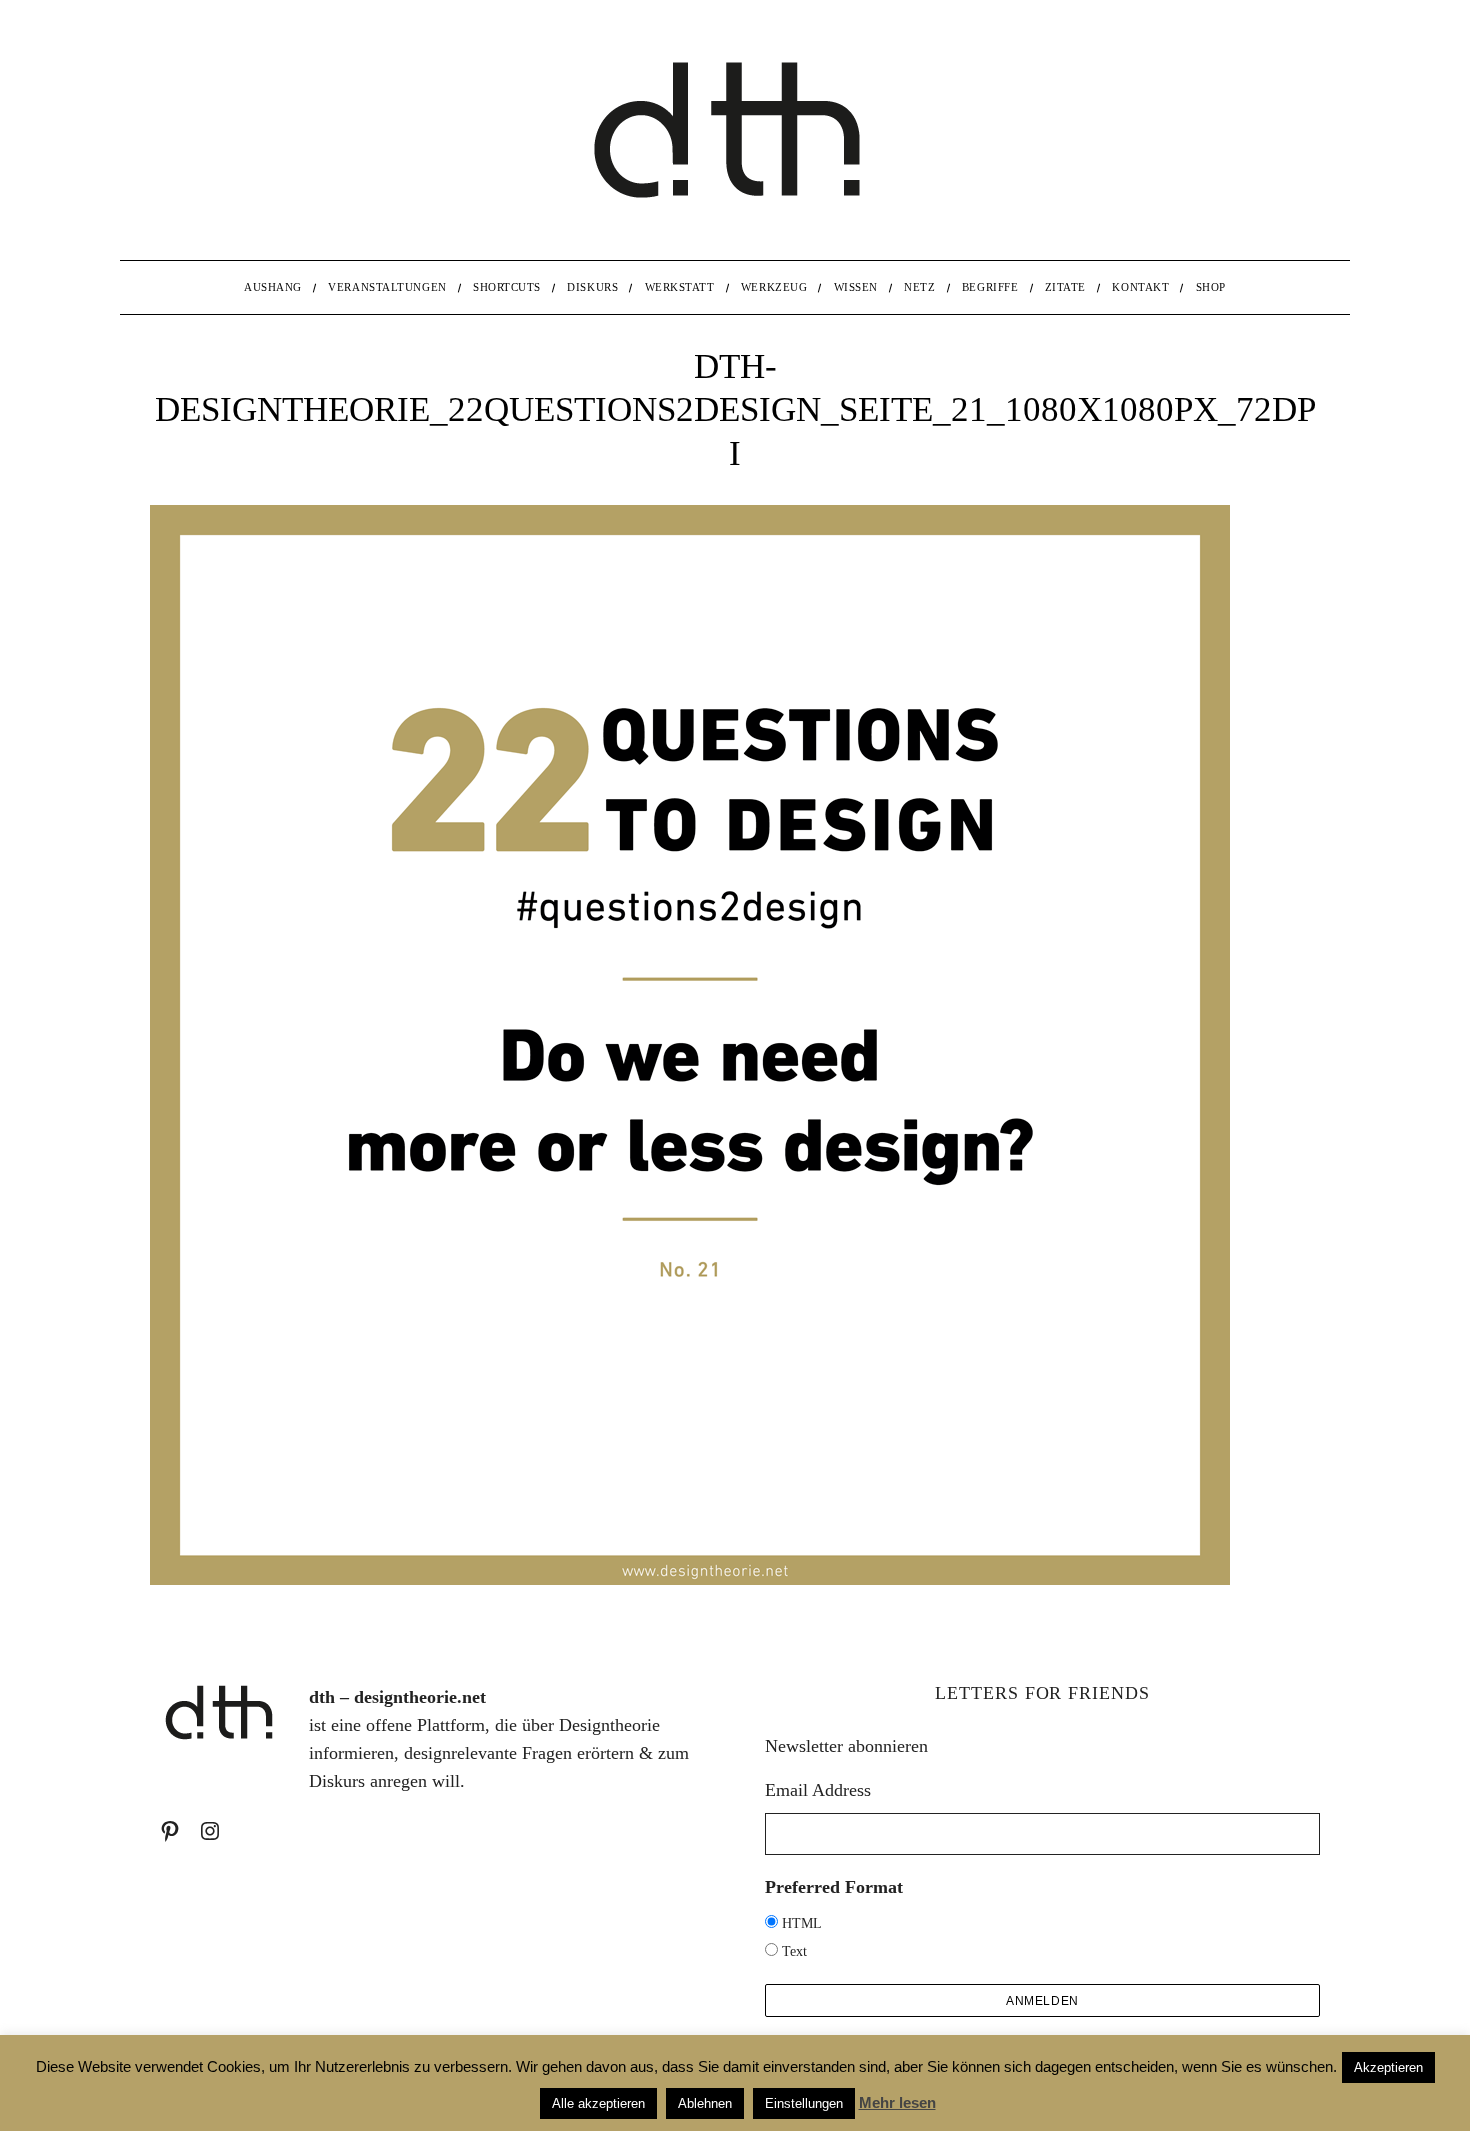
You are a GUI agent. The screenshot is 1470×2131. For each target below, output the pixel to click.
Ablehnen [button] (705, 2103)
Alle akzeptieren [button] (598, 2103)
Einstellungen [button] (804, 2103)
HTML (802, 1923)
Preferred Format (834, 1887)
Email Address (818, 1790)
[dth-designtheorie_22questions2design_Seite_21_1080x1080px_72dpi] (690, 1579)
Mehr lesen (897, 2102)
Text (794, 1951)
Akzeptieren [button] (1388, 2067)
